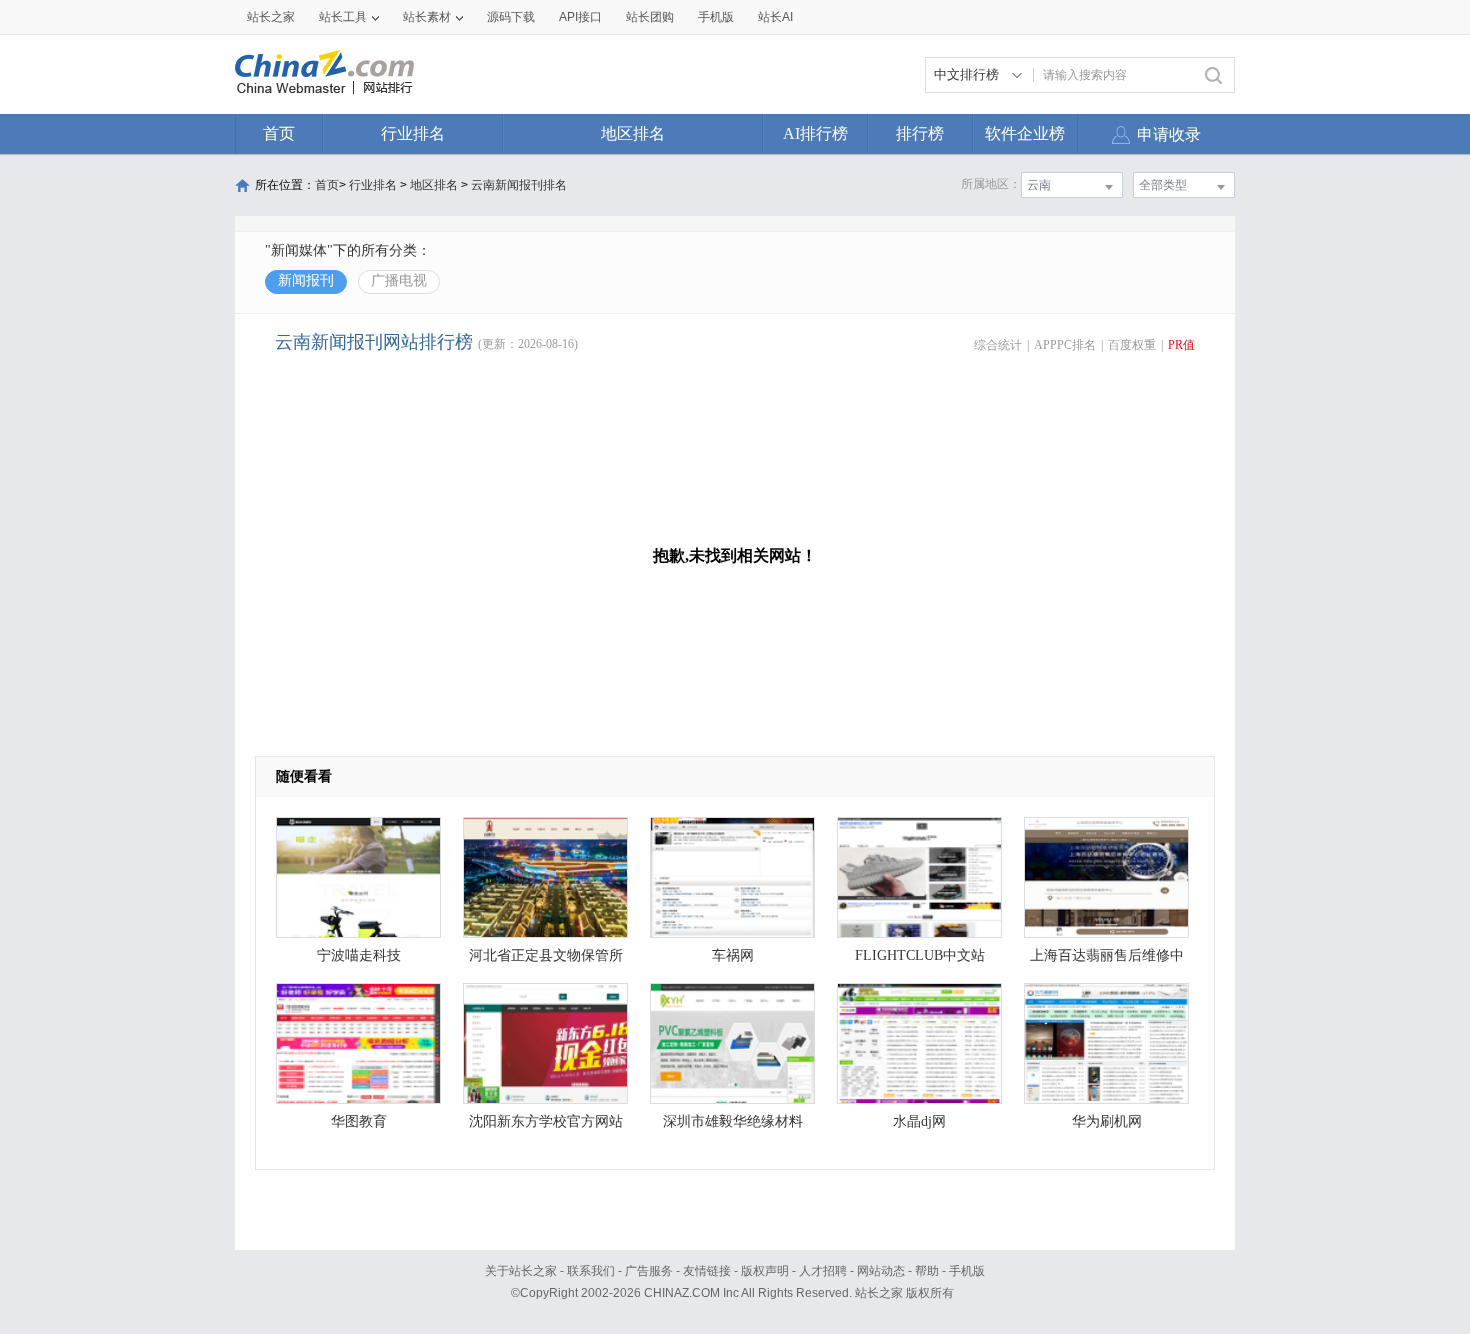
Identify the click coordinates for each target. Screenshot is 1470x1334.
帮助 (927, 1271)
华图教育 (359, 1121)
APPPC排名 (1065, 345)
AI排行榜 (815, 133)
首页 (279, 133)
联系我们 (591, 1271)
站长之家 (271, 17)
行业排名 (413, 133)
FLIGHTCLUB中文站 (920, 955)
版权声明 (765, 1271)
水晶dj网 (919, 1121)
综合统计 (998, 345)
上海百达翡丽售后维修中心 (1107, 960)
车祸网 (733, 955)
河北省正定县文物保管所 (546, 955)
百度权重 (1132, 345)
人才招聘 (823, 1271)
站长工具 (343, 17)
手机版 (967, 1271)
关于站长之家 (521, 1271)
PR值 (1181, 345)
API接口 (580, 17)
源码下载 (511, 17)
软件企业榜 (1025, 133)
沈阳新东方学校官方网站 (546, 1121)
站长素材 (427, 17)
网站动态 (881, 1271)
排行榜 (920, 133)
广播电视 (399, 280)
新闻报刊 (306, 280)
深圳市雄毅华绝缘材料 (733, 1121)
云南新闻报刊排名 (519, 185)
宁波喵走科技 (359, 955)
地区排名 (633, 133)
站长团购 (650, 17)
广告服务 (649, 1271)
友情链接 (707, 1271)
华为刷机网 (1107, 1121)
